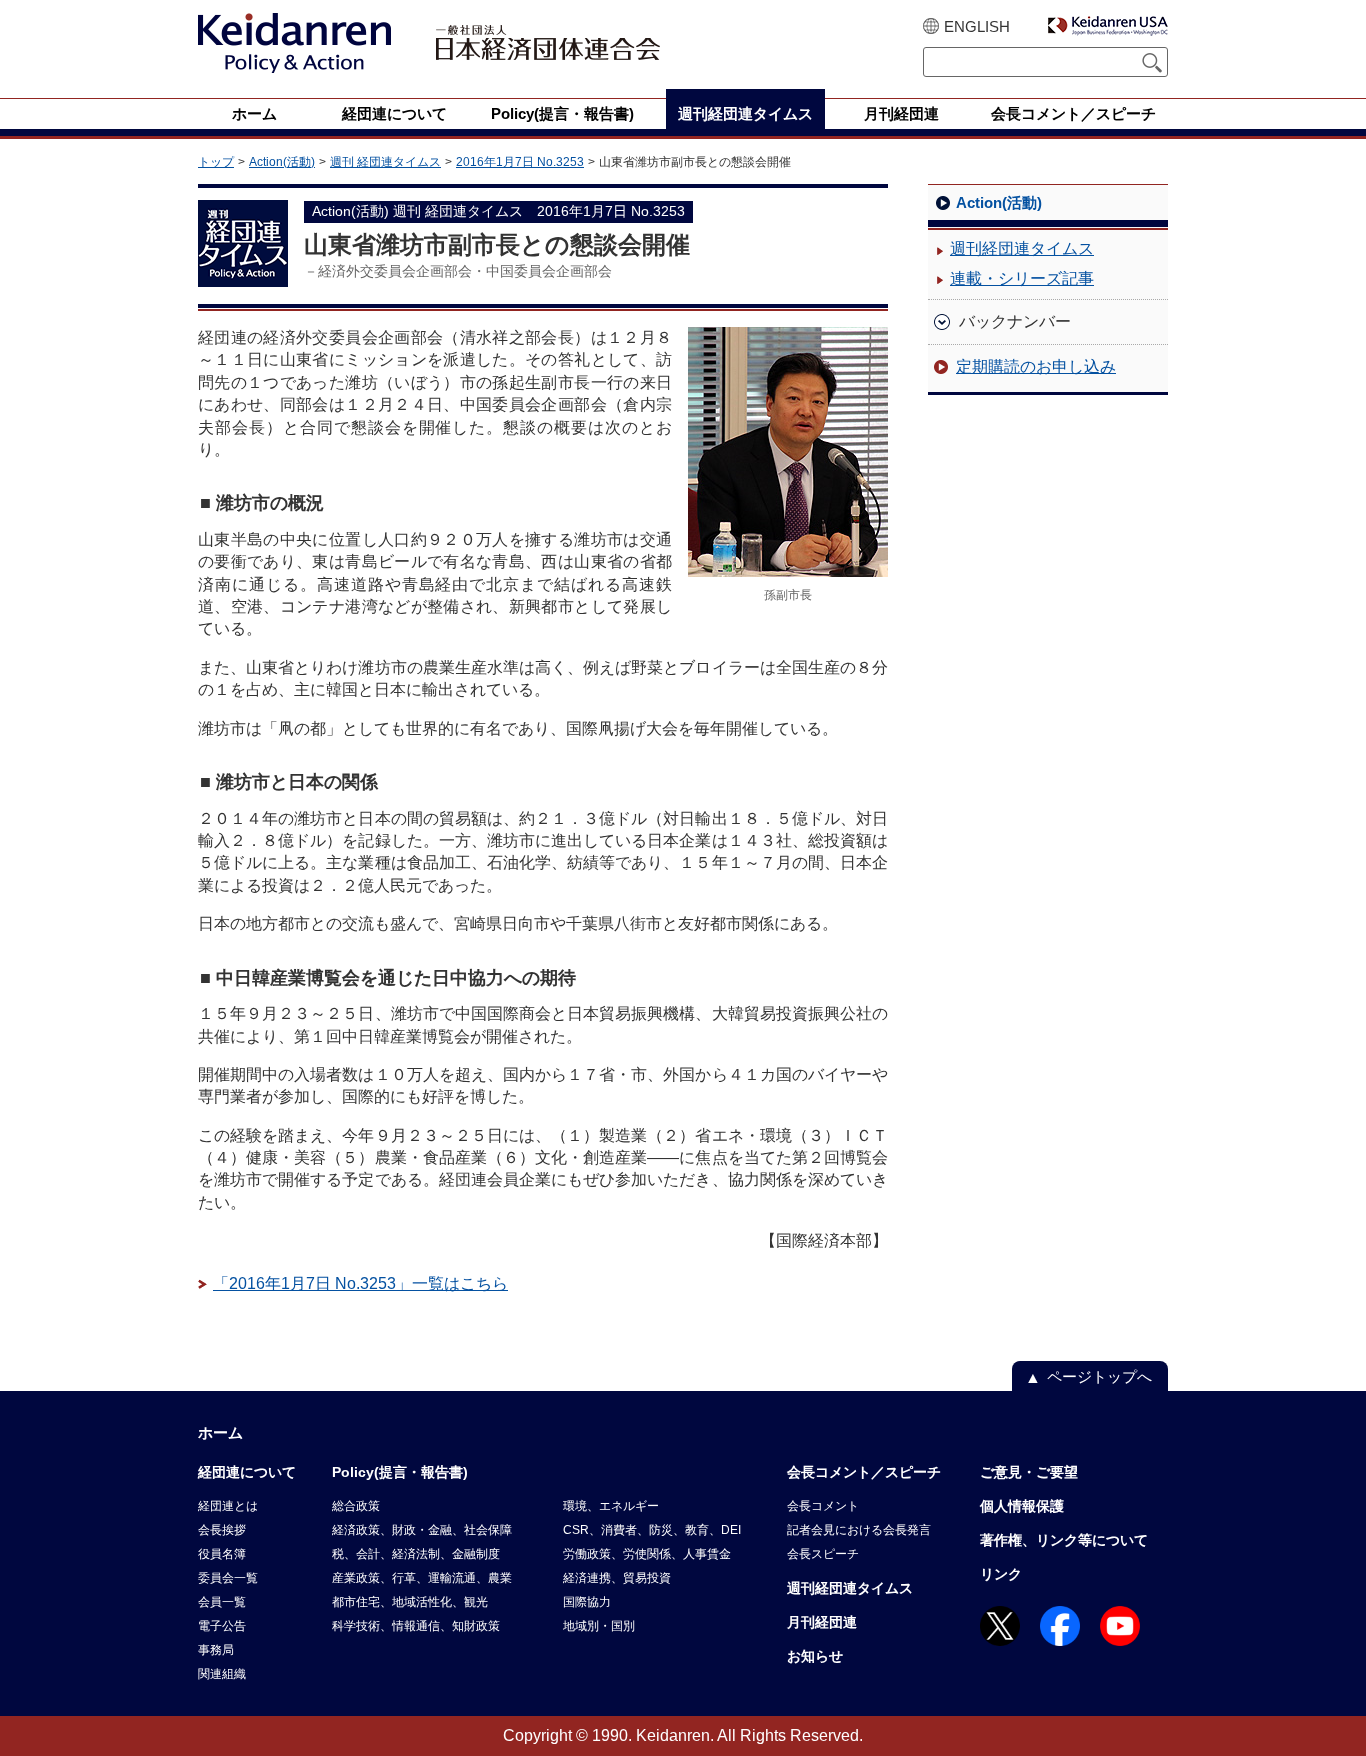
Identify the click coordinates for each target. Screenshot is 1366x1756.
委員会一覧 (228, 1578)
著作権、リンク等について (1064, 1540)
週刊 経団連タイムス (385, 162)
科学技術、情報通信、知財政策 (416, 1626)
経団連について (247, 1472)
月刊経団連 (822, 1622)
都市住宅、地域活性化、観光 (410, 1602)
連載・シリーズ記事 (1022, 278)
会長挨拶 (222, 1530)
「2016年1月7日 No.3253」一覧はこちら (360, 1283)
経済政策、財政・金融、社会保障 (422, 1530)
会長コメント (823, 1506)
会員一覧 (222, 1602)
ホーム (220, 1432)
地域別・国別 (599, 1626)
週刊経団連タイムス (1022, 248)
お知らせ (815, 1656)
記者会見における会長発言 (859, 1530)
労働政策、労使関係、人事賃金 (647, 1554)
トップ (216, 162)
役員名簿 (222, 1554)
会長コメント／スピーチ (864, 1472)
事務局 (216, 1650)
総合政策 (356, 1506)
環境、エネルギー (611, 1506)
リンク (1001, 1574)
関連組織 (222, 1674)
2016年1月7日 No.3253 (520, 162)
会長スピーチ (823, 1554)
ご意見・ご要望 (1029, 1472)
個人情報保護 (1022, 1506)
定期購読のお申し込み (1036, 366)
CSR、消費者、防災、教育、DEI (652, 1530)
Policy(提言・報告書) (400, 1472)
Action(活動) (282, 162)
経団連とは (228, 1506)
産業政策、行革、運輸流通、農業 (422, 1578)
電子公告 (222, 1626)
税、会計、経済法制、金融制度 (416, 1554)
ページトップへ (1099, 1376)
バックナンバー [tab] (1015, 321)
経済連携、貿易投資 (617, 1578)
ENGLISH (977, 26)
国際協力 (587, 1602)
